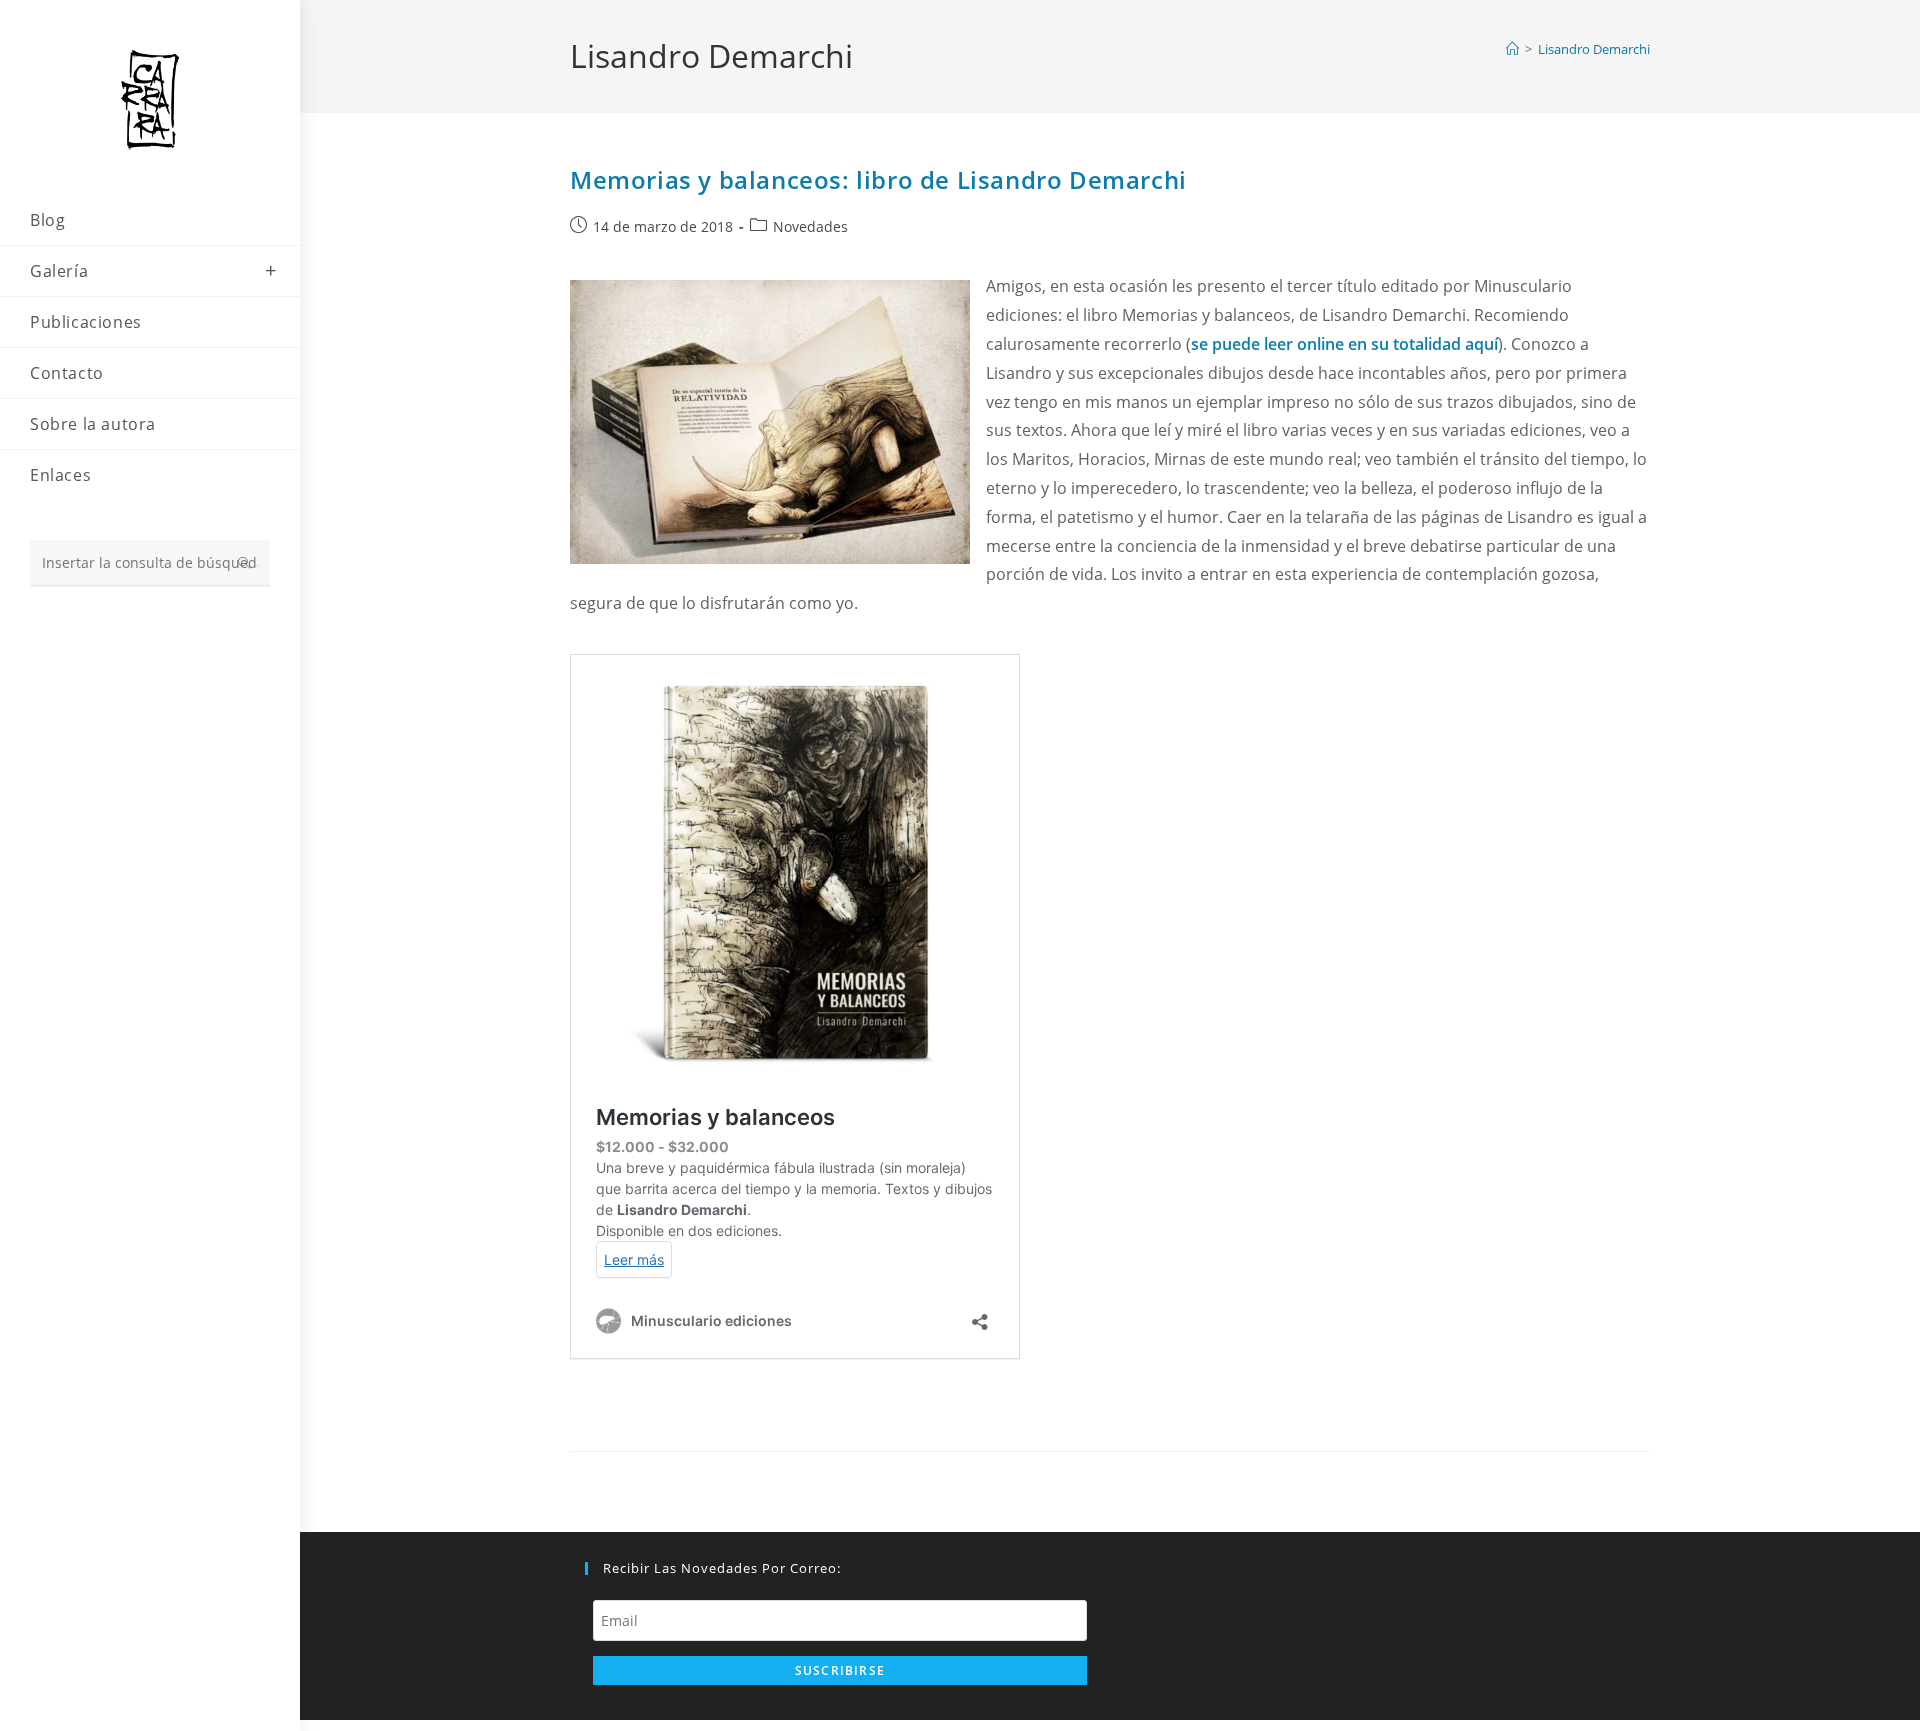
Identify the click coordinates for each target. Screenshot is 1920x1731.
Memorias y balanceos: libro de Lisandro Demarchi (878, 179)
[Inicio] (1512, 49)
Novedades (810, 226)
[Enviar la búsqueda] (245, 563)
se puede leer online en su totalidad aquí (1344, 344)
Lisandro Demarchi (1594, 49)
